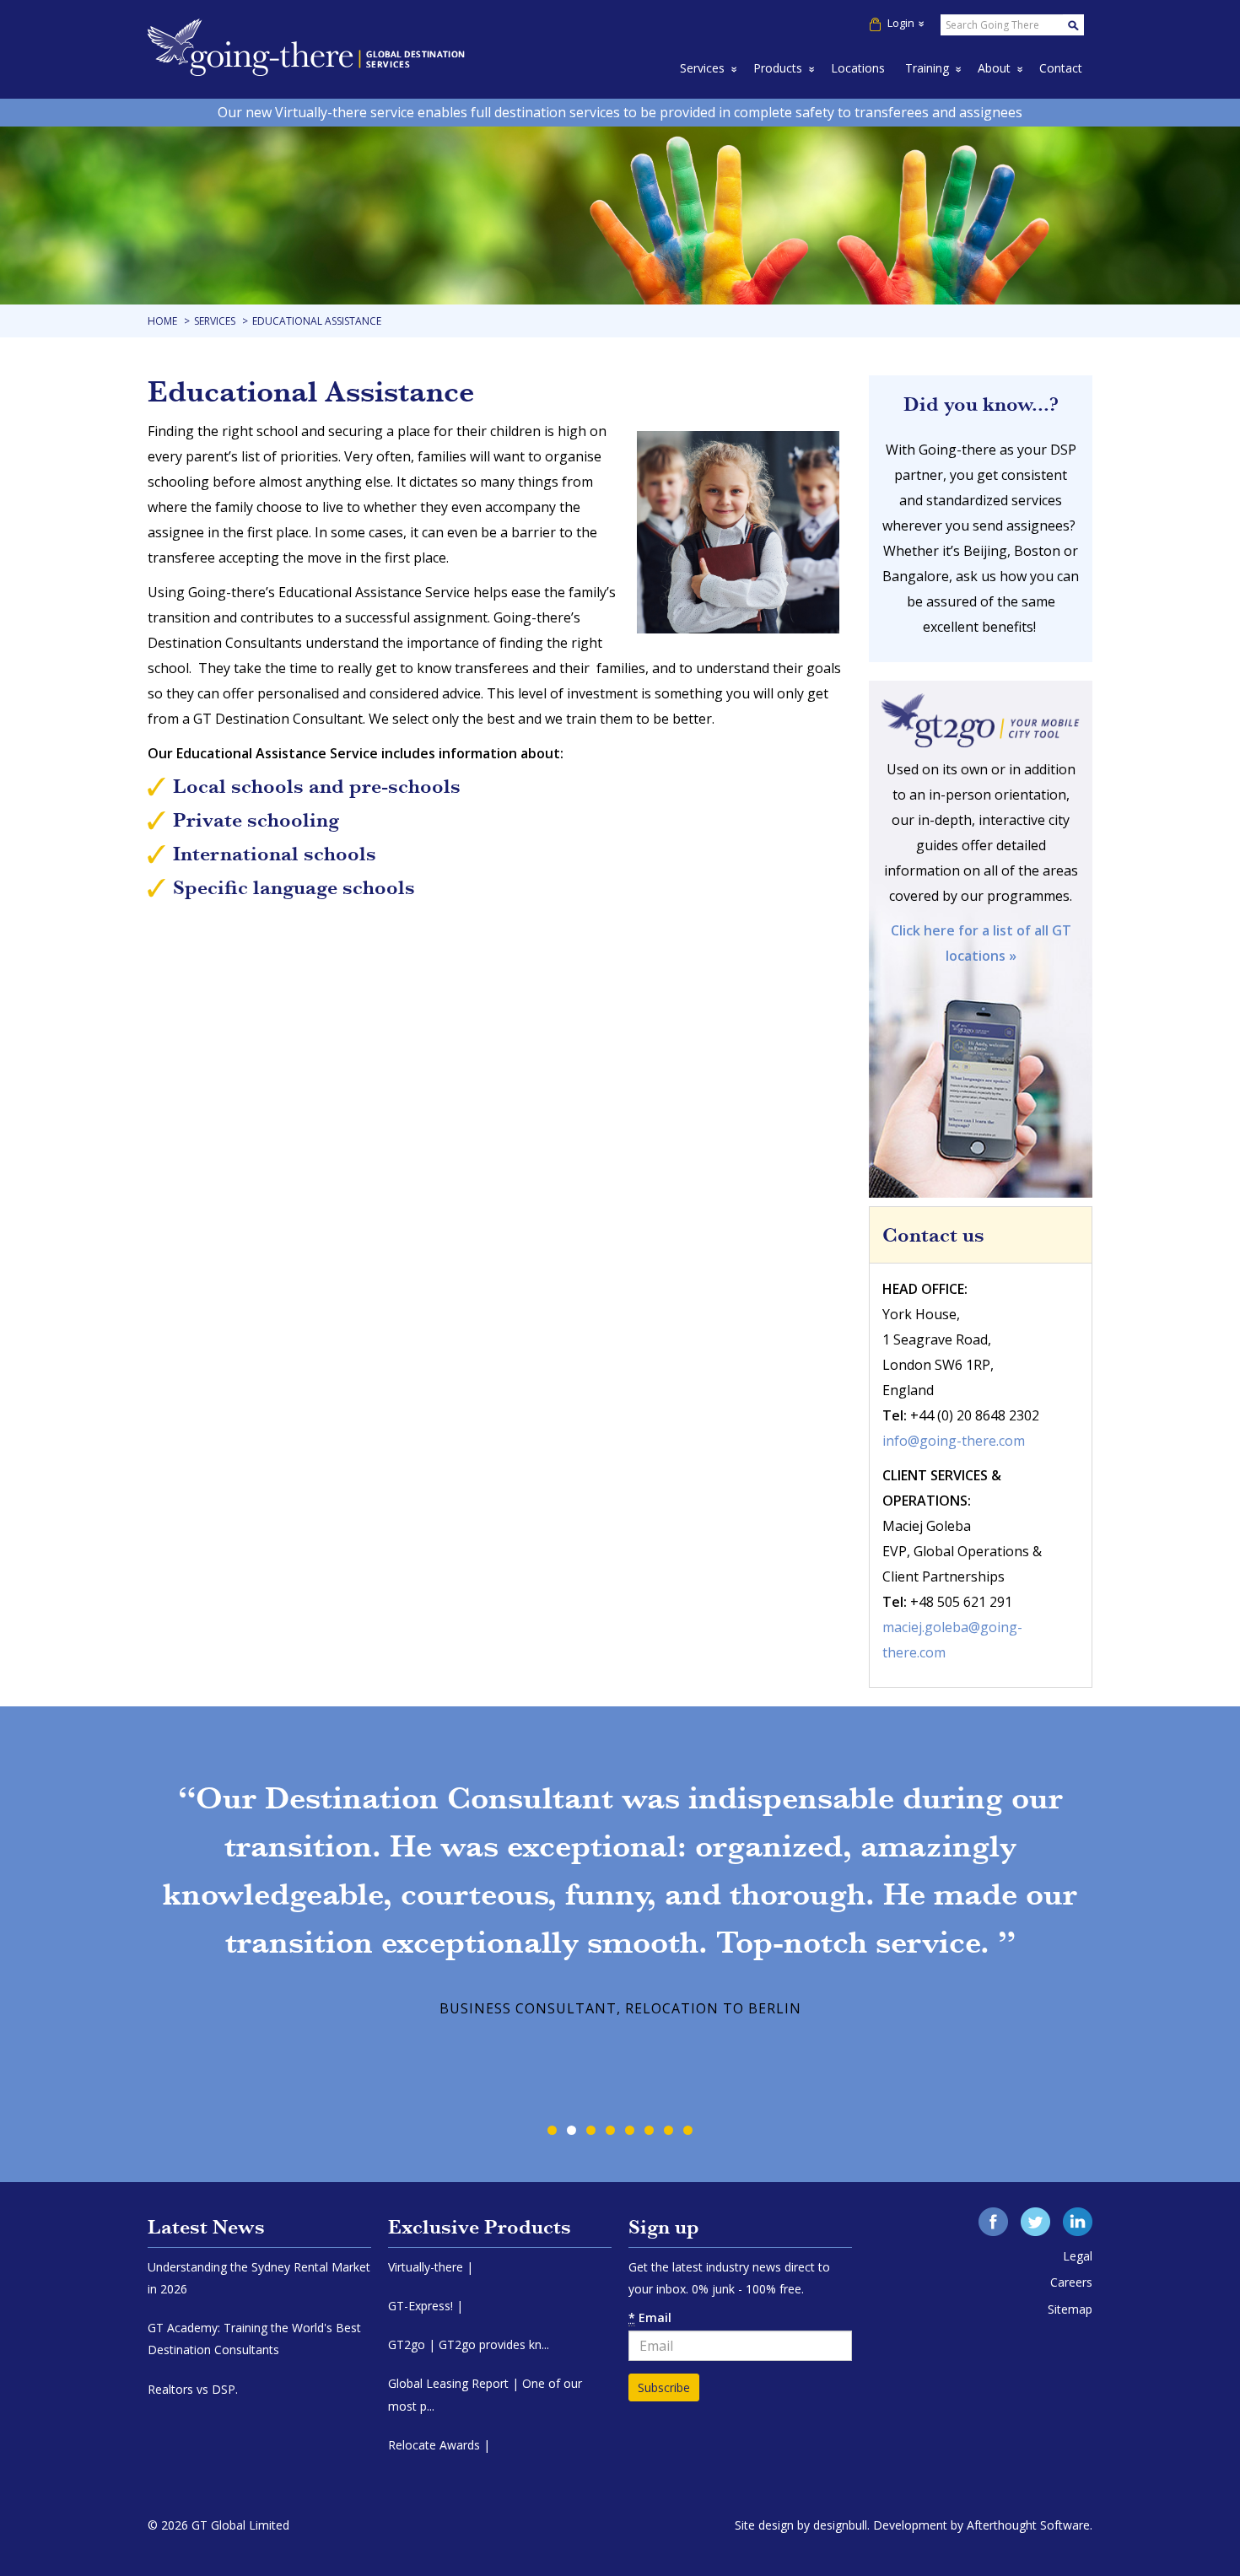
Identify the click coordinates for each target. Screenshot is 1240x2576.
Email (650, 2317)
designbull (840, 2525)
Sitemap (1070, 2309)
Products (778, 68)
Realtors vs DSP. (193, 2389)
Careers (1071, 2282)
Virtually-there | (431, 2267)
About (994, 68)
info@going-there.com (954, 1441)
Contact (1061, 68)
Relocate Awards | (439, 2445)
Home (162, 321)
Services (702, 68)
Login (901, 23)
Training (927, 68)
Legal (1078, 2256)
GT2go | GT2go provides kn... (469, 2344)
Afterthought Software (1028, 2525)
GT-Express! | (426, 2306)
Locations (858, 68)
